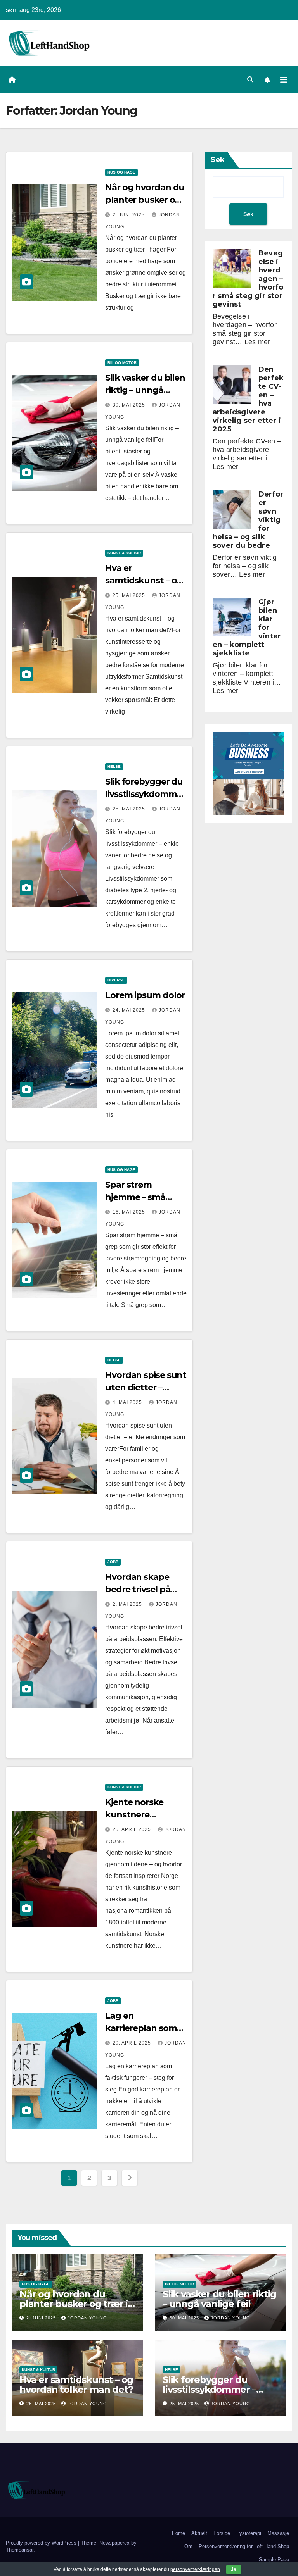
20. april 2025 (133, 2043)
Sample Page (274, 2560)
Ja (234, 2569)
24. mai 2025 (130, 1010)
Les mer (257, 342)
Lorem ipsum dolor (145, 995)
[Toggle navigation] (284, 80)
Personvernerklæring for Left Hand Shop (244, 2546)
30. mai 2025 (130, 405)
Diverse (116, 980)
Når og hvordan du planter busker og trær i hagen (145, 200)
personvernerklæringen (195, 2569)
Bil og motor (122, 363)
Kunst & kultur (124, 553)
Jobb (113, 1562)
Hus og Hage (121, 172)
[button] (250, 80)
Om (188, 2546)
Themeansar (20, 2550)
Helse (114, 766)
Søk (218, 160)
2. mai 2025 (128, 1604)
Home (178, 2533)
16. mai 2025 (130, 1212)
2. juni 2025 (129, 215)
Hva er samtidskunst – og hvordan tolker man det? (76, 2385)
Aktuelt (199, 2533)
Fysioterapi (249, 2533)
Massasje (278, 2533)
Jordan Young (87, 2318)
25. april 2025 (133, 1829)
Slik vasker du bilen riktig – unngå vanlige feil (145, 390)
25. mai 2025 (130, 595)
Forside (222, 2533)
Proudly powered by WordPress (42, 2543)
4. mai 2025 (128, 1402)
